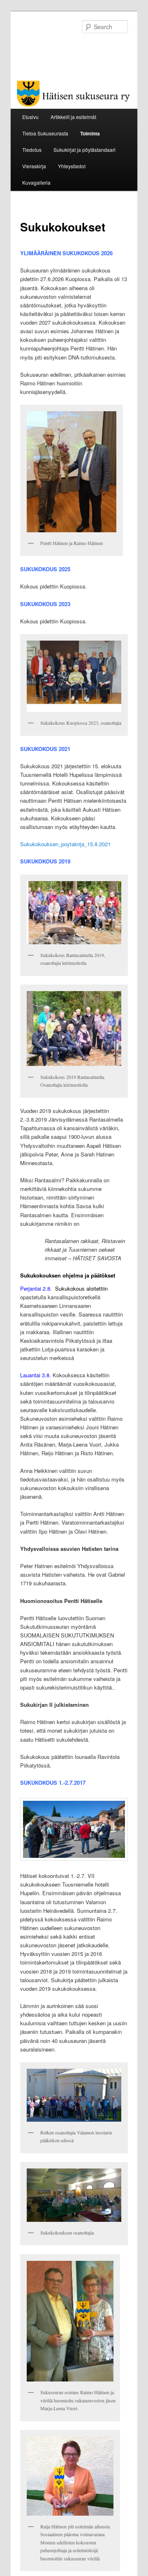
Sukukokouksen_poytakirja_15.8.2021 (65, 844)
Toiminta (90, 133)
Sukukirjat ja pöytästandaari (84, 150)
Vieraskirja (34, 166)
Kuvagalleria (36, 182)
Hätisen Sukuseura (64, 47)
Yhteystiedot (72, 166)
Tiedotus (32, 150)
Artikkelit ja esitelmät (73, 117)
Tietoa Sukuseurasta (45, 133)
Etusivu (30, 117)
